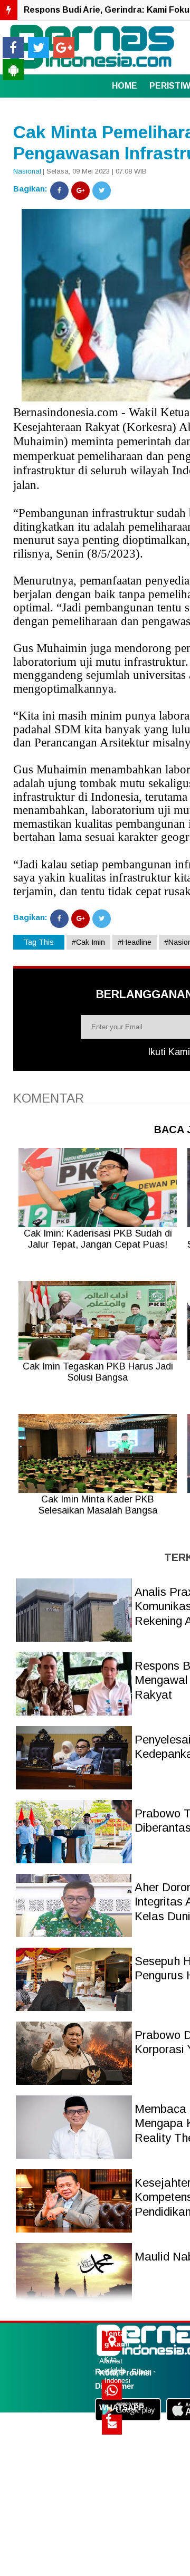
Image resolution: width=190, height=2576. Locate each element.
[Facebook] (59, 191)
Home (125, 86)
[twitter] (39, 47)
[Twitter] (102, 191)
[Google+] (80, 191)
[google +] (64, 47)
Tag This (39, 942)
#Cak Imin (88, 942)
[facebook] (13, 47)
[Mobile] (13, 70)
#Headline (135, 942)
